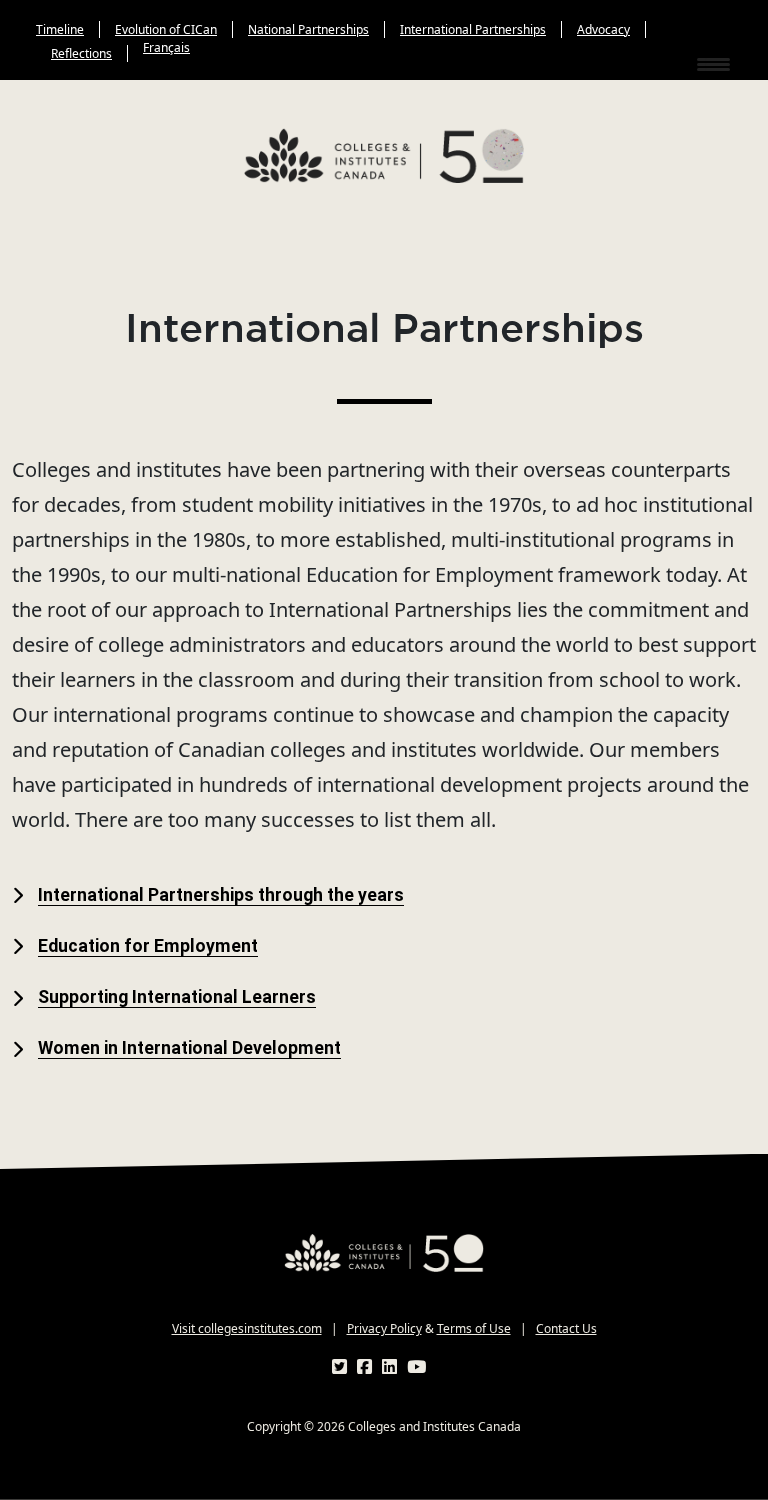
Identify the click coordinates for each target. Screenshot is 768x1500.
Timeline (60, 29)
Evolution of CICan (166, 29)
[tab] (384, 895)
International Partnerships (473, 29)
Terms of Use (474, 1328)
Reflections (81, 53)
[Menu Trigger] (717, 63)
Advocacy (603, 29)
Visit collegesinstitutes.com (247, 1328)
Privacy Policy (384, 1328)
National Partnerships (308, 29)
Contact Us (566, 1328)
